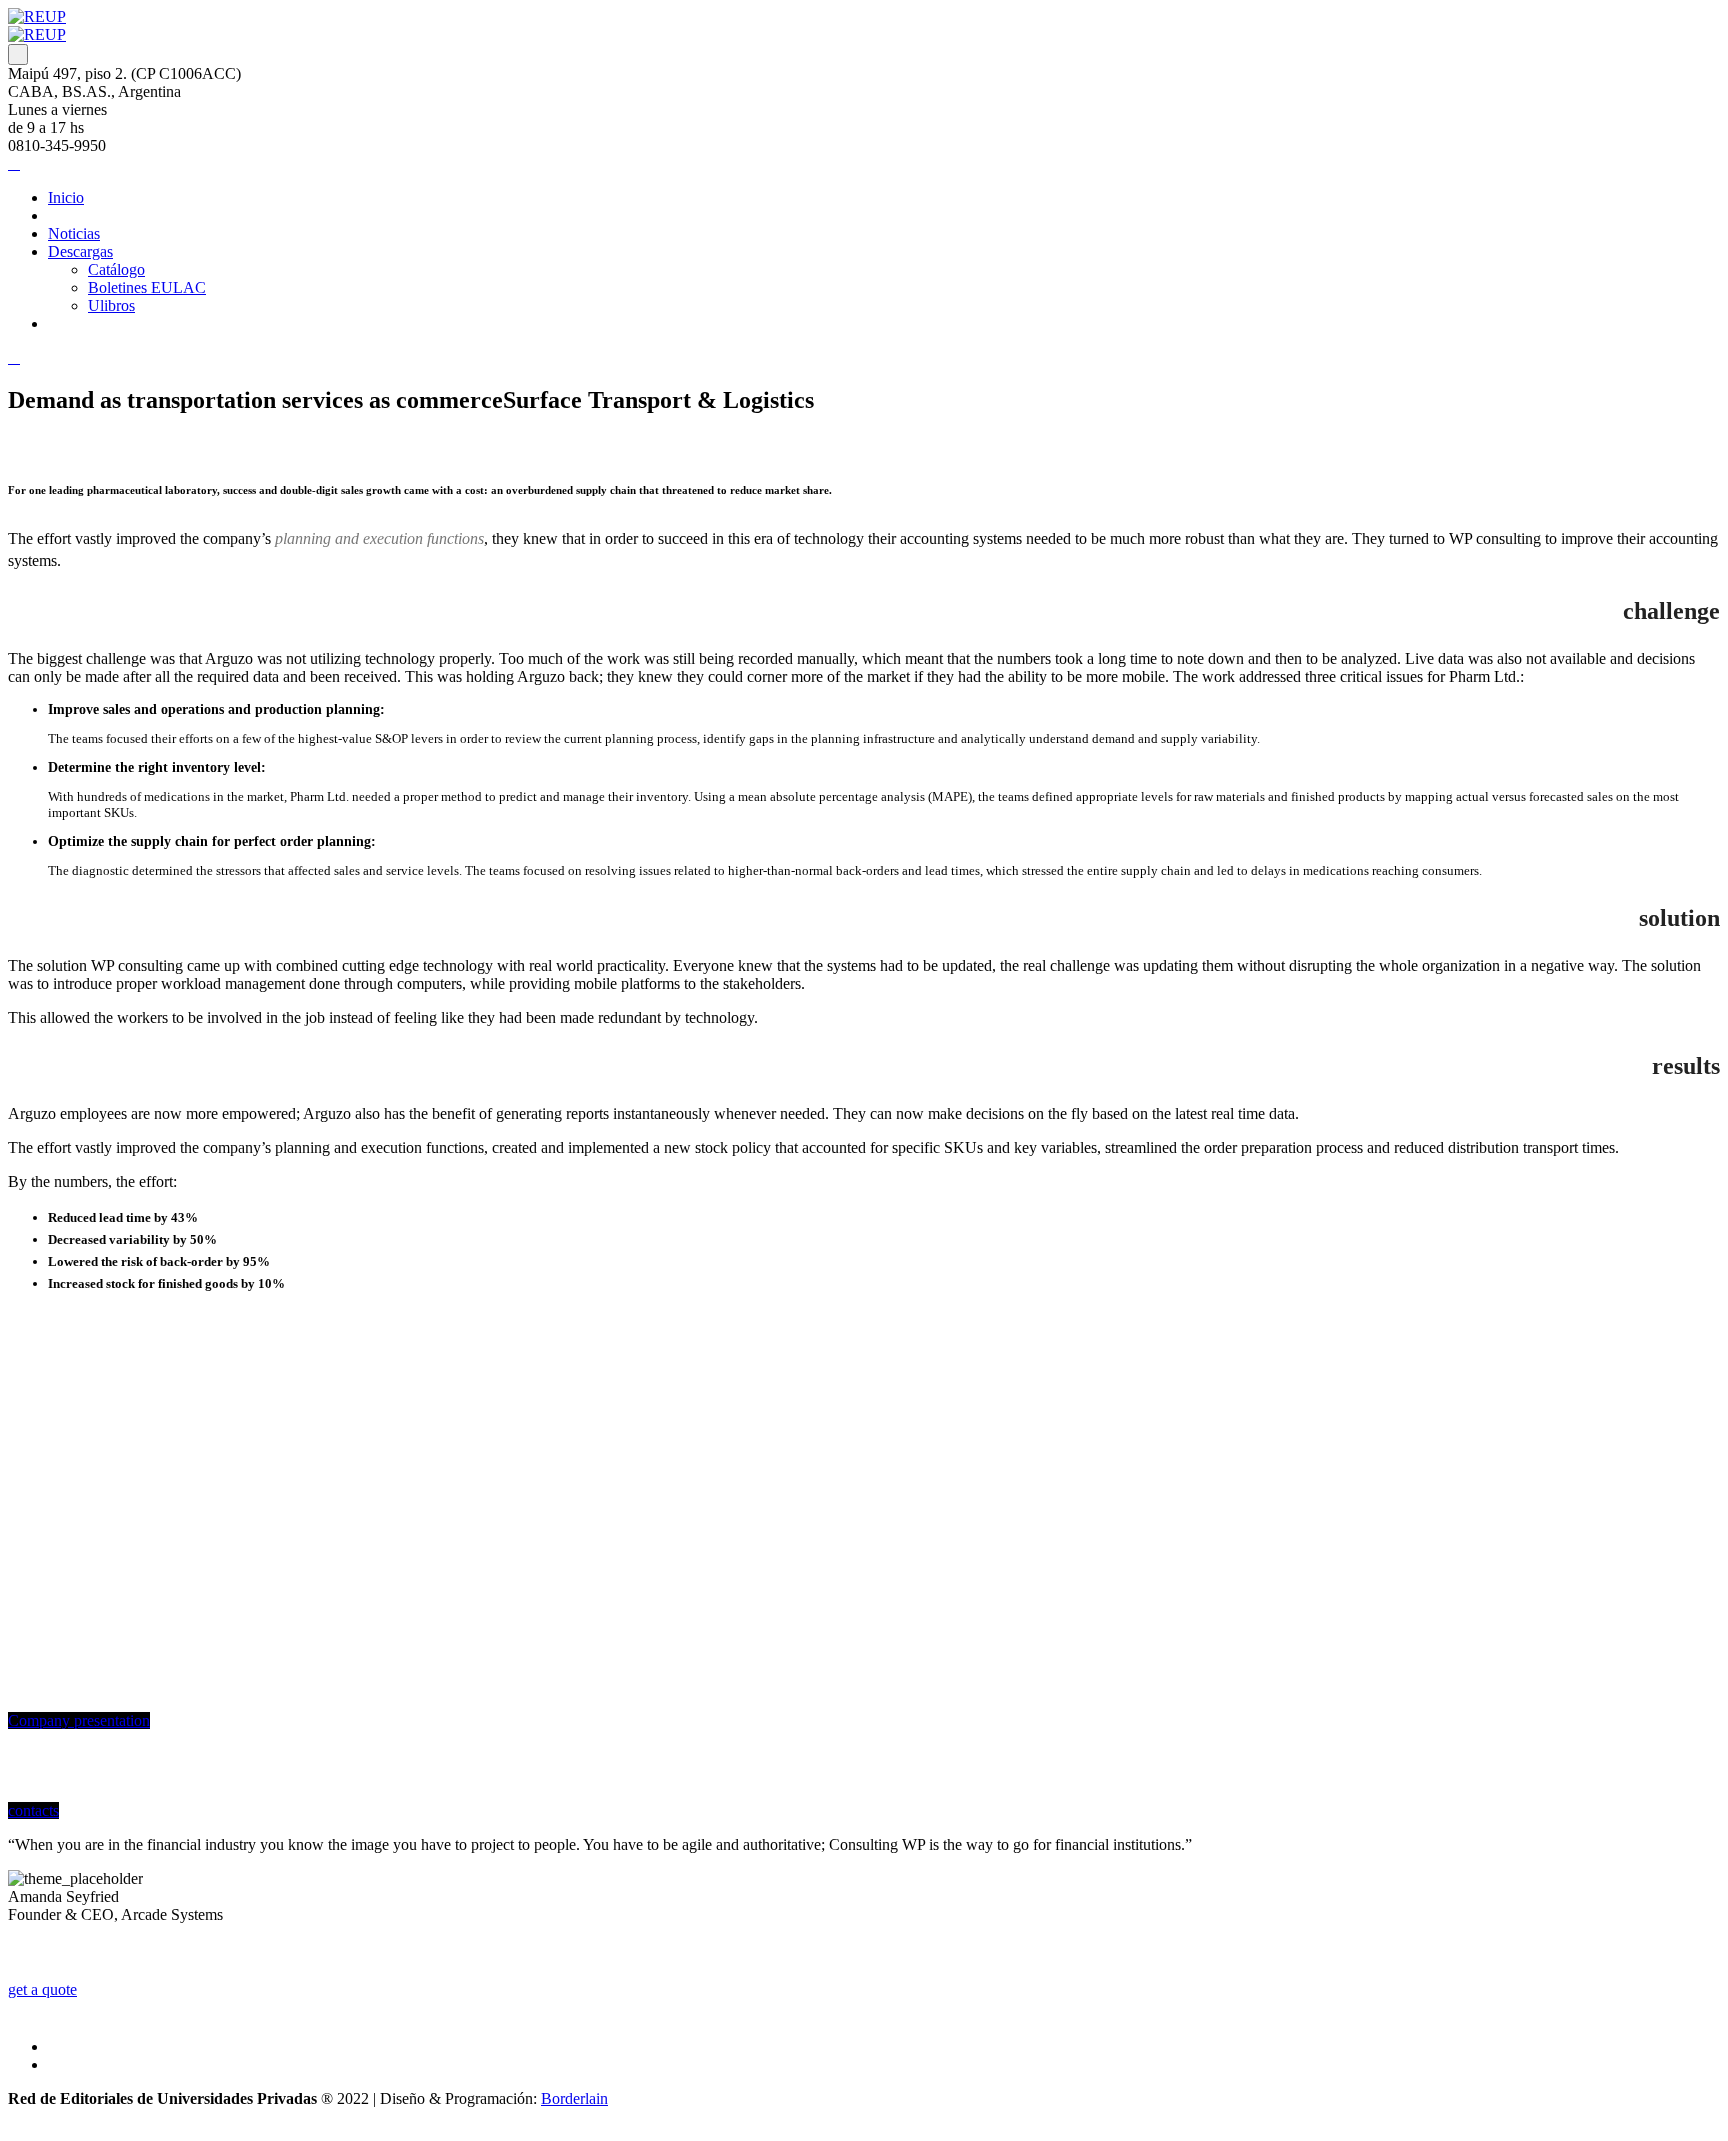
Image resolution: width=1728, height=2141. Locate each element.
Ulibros (111, 305)
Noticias (74, 233)
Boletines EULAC (147, 287)
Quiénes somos (96, 215)
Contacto (76, 323)
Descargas (80, 251)
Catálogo (116, 269)
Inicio (66, 197)
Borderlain (574, 2098)
